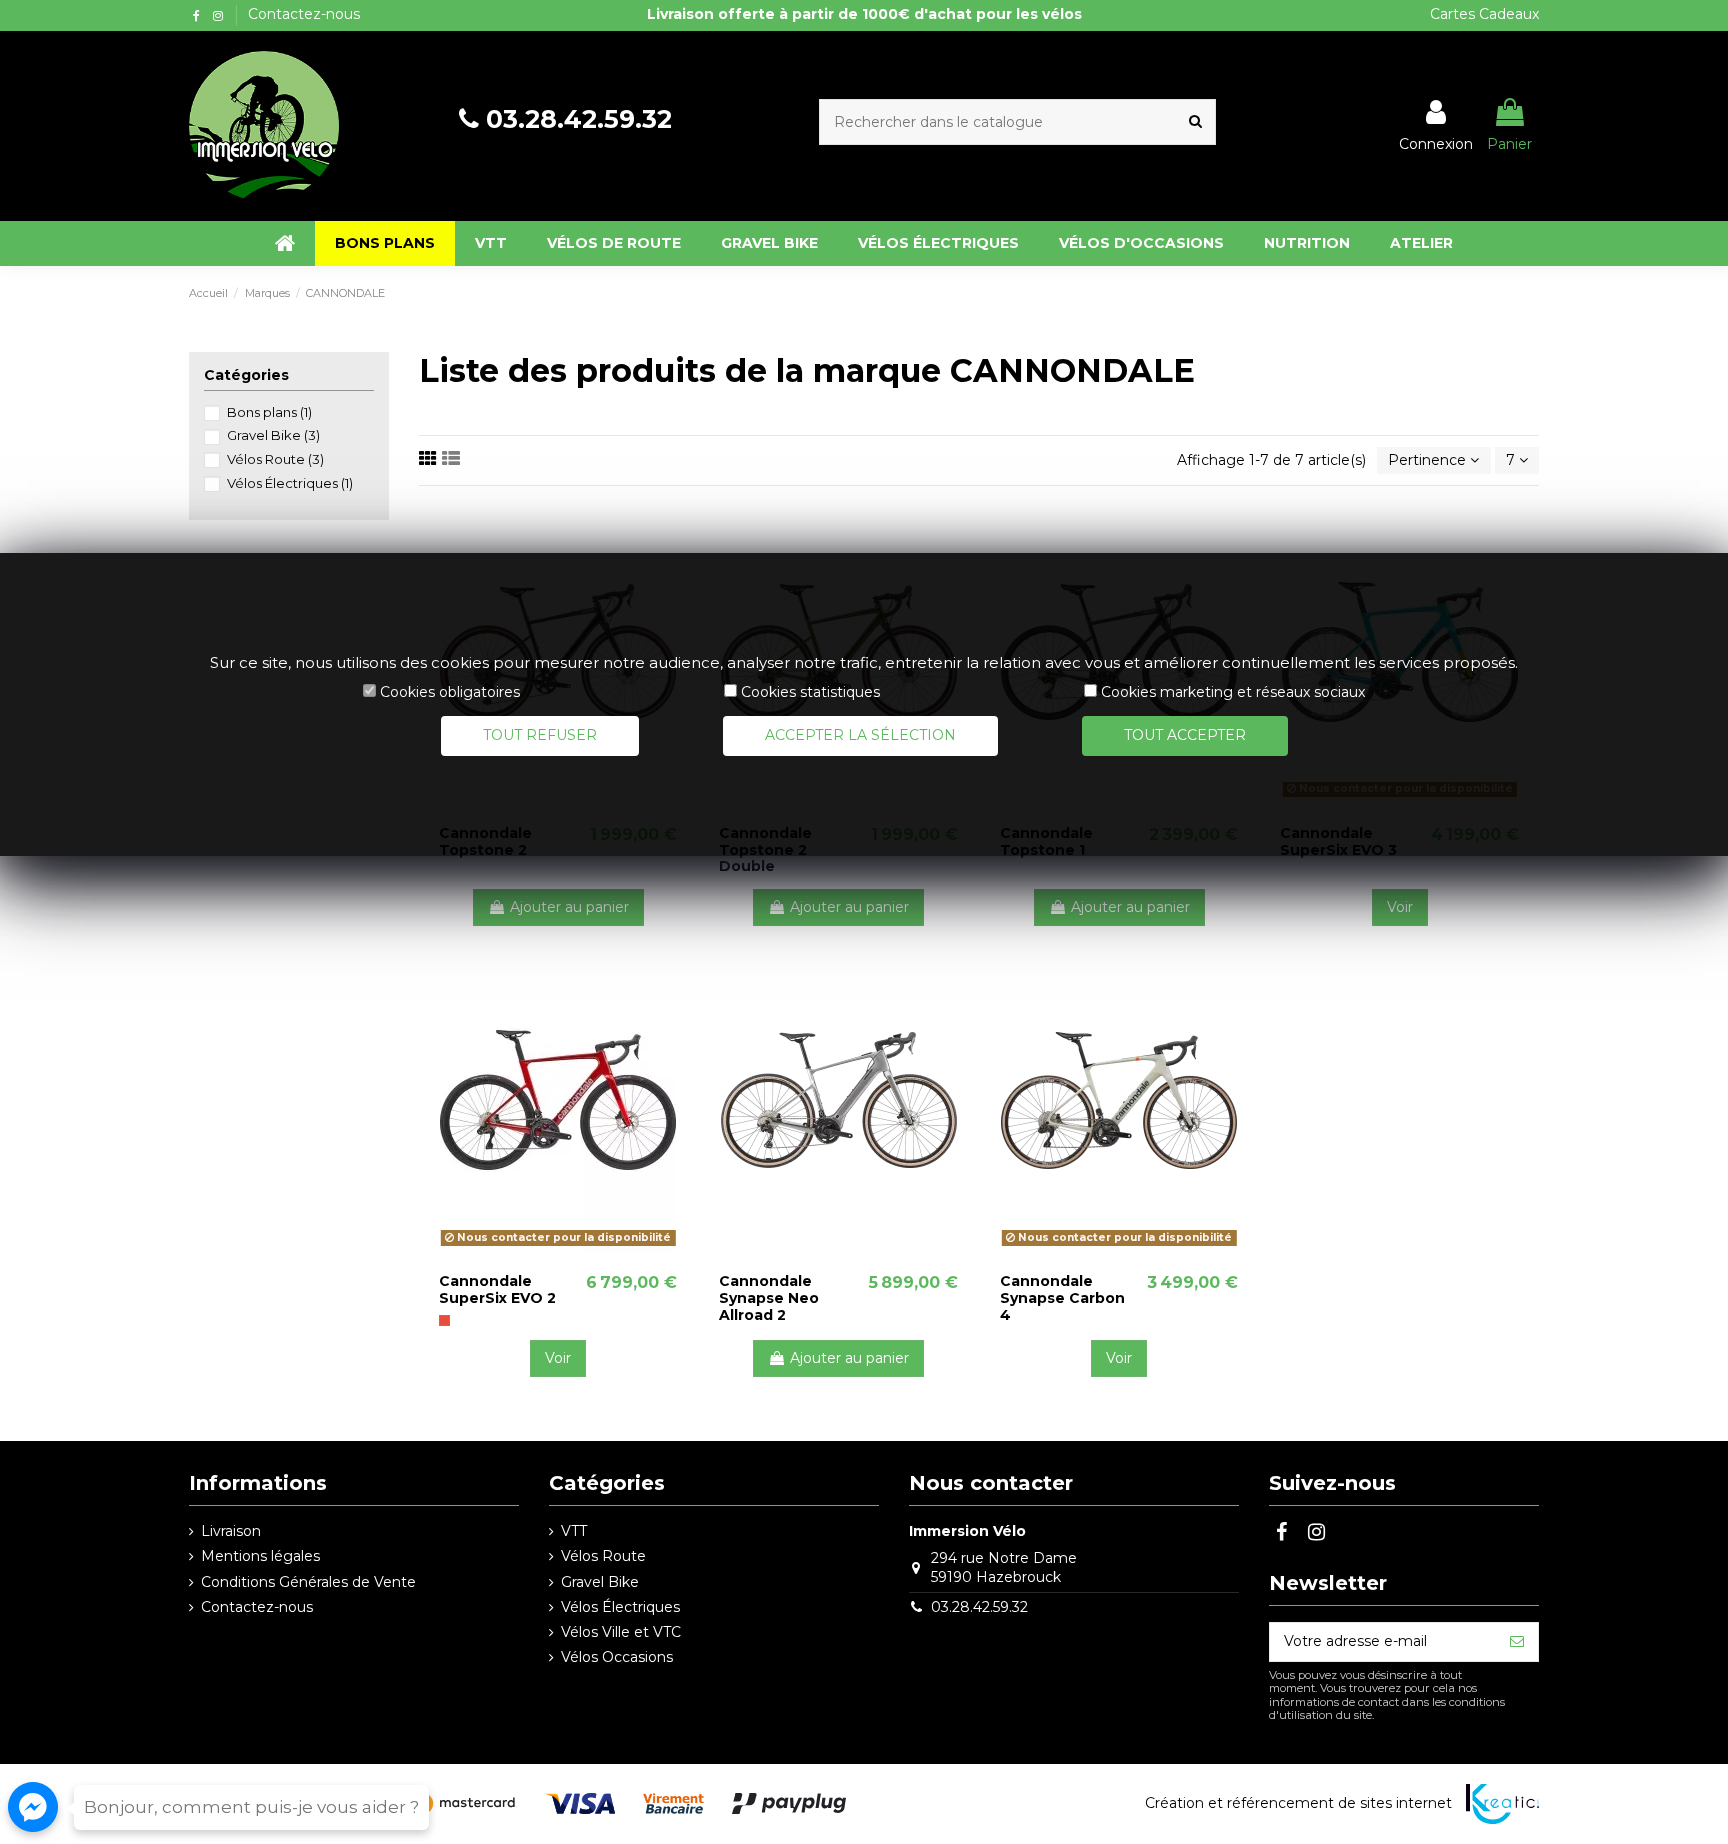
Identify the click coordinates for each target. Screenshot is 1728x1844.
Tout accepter (1185, 735)
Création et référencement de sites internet (1298, 1803)
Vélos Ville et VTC (621, 1632)
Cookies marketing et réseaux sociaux (1233, 692)
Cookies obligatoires (450, 692)
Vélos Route (275, 459)
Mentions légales (260, 1556)
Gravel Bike (273, 435)
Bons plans (269, 412)
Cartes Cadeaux (1484, 14)
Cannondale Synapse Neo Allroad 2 (769, 1298)
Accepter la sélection (860, 735)
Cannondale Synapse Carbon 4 (1062, 1298)
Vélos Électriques (290, 483)
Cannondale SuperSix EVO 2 (497, 1289)
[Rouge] (444, 1320)
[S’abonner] (1517, 1642)
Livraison (231, 1531)
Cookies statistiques (810, 692)
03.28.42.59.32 (579, 119)
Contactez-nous (304, 14)
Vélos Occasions (617, 1657)
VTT (574, 1531)
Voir (1400, 907)
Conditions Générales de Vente (308, 1582)
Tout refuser (540, 735)
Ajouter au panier (569, 907)
